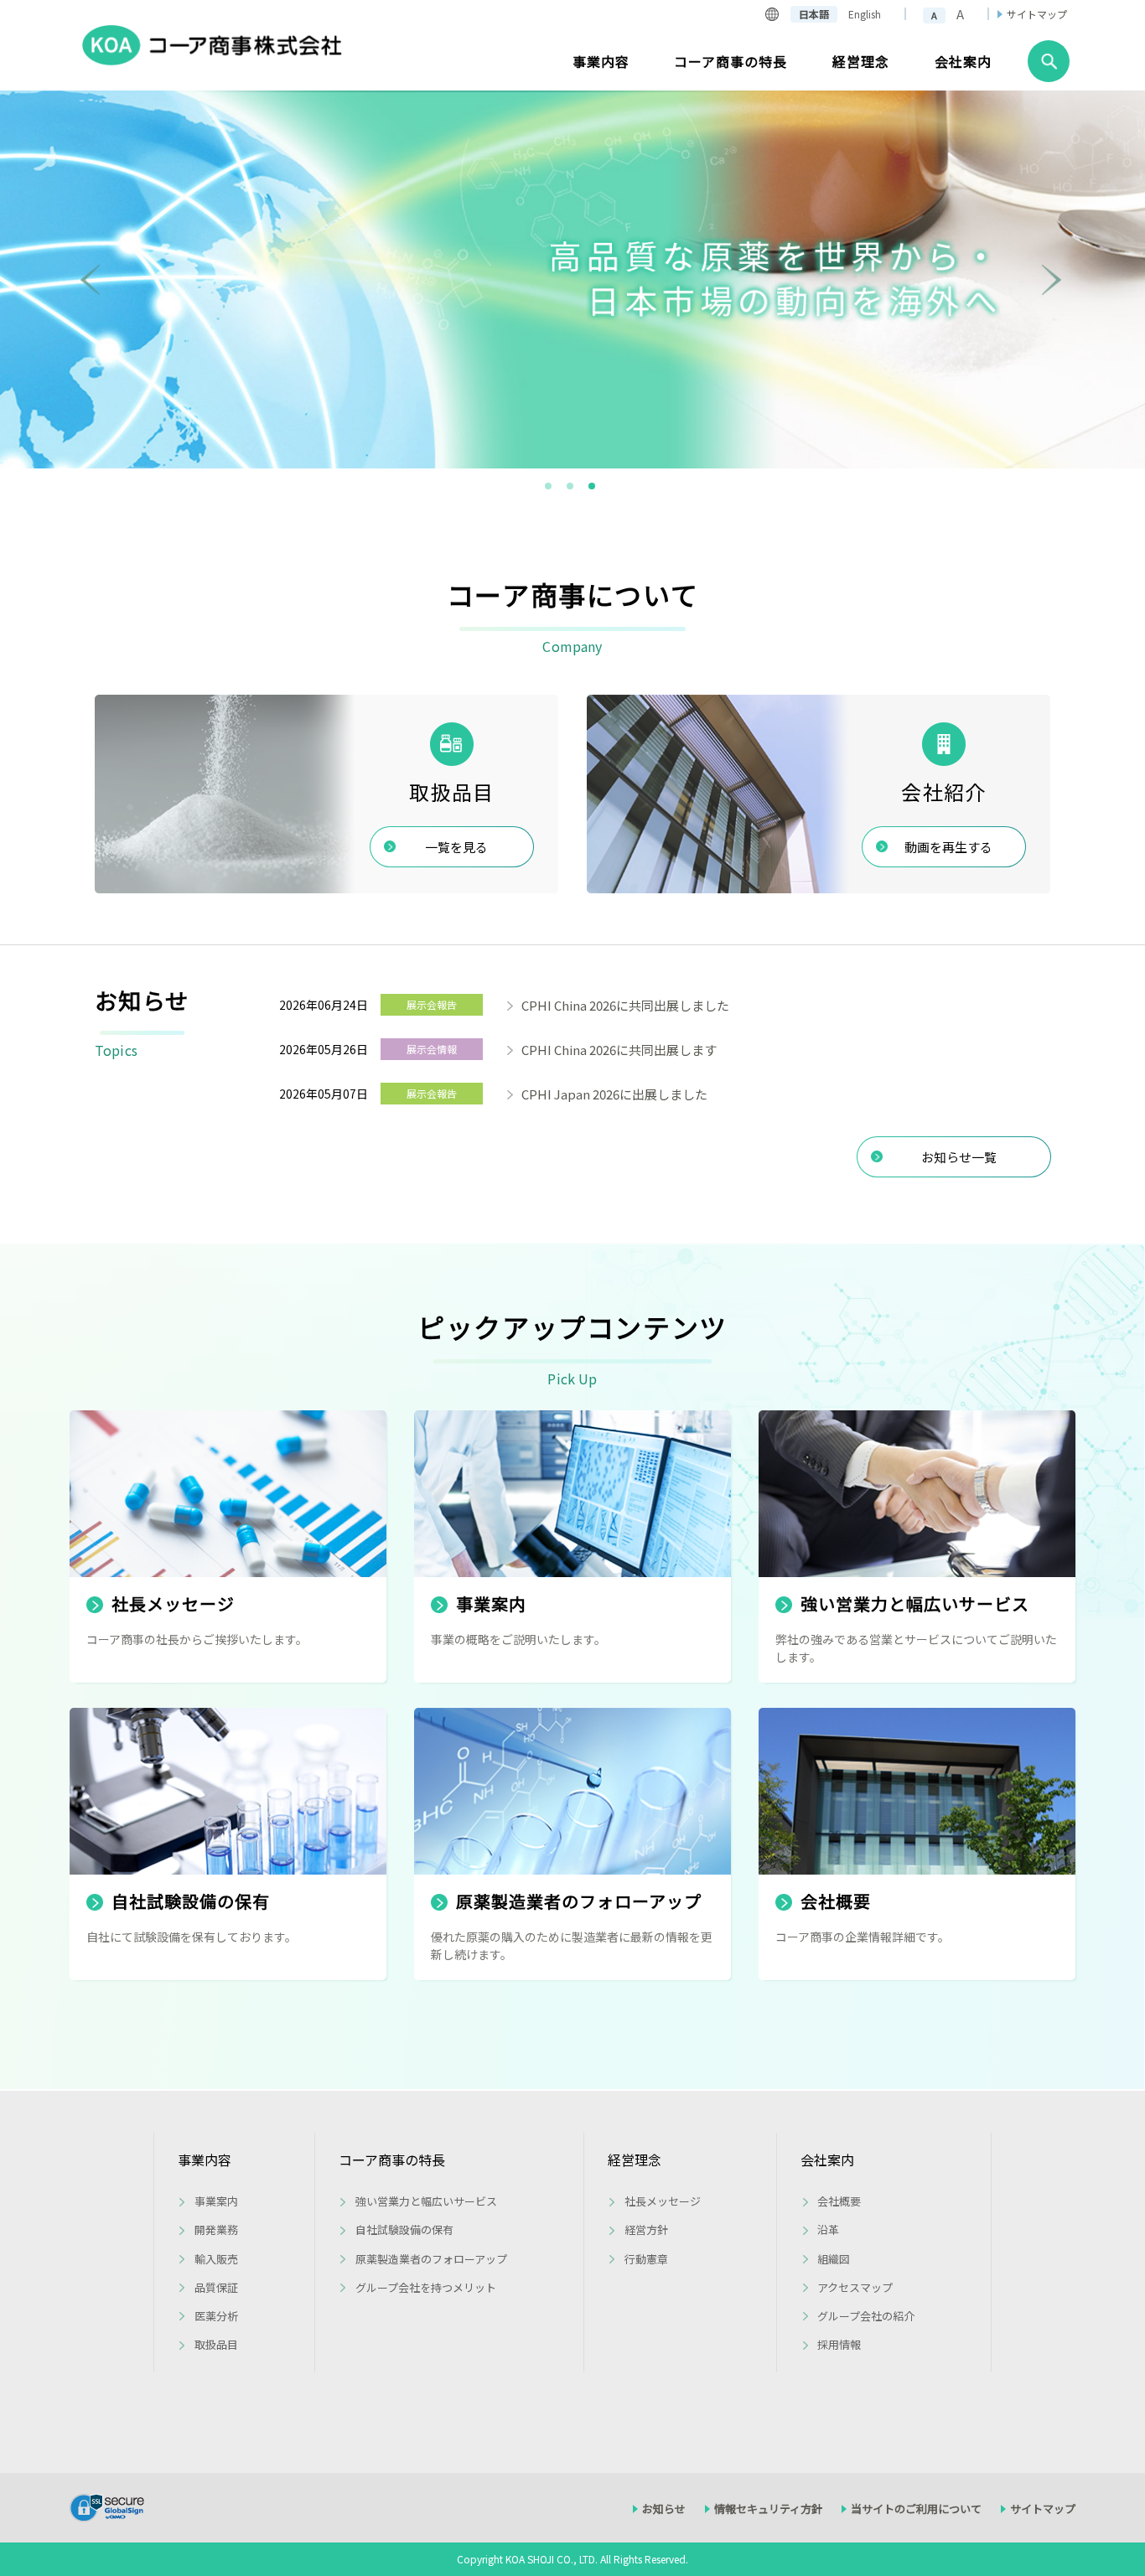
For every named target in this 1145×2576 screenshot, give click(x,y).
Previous (92, 280)
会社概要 (839, 2201)
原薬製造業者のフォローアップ (431, 2259)
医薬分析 (216, 2316)
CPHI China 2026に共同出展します (619, 1050)
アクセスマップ (855, 2287)
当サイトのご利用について (916, 2509)
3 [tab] (593, 487)
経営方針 (646, 2229)
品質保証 (216, 2287)
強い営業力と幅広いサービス (426, 2201)
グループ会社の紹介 (866, 2316)
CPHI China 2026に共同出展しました (625, 1005)
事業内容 (205, 2160)
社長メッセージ (663, 2201)
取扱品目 (216, 2344)
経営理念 (635, 2160)
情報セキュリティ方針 (768, 2509)
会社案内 (827, 2160)
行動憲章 (646, 2259)
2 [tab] (571, 487)
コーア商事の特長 (392, 2160)
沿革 (828, 2229)
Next (1053, 280)
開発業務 (216, 2229)
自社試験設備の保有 (404, 2229)
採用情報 (839, 2344)
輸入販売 (216, 2259)
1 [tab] (549, 487)
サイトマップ (1037, 14)
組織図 (834, 2259)
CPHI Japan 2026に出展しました (614, 1094)
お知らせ (664, 2509)
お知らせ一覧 (959, 1157)
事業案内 (216, 2201)
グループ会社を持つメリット (426, 2287)
